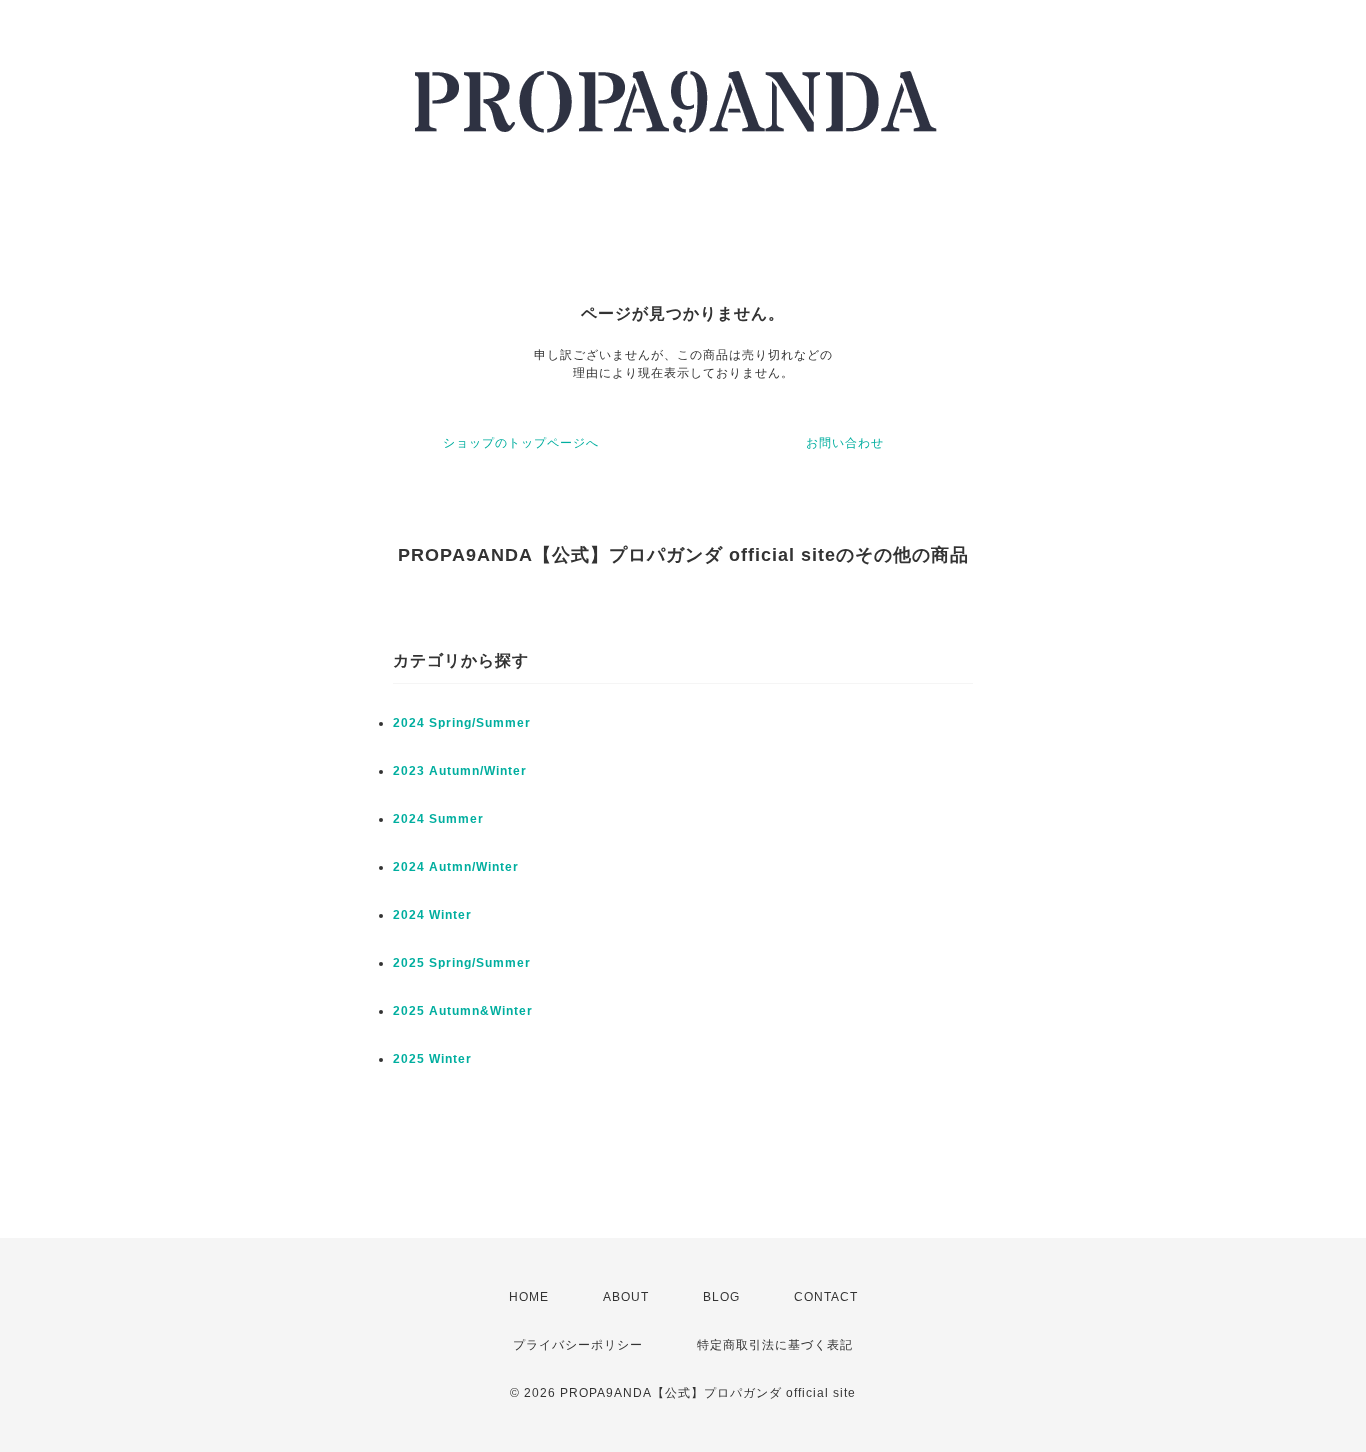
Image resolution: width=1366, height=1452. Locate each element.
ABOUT (626, 1297)
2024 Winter (432, 915)
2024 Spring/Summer (462, 723)
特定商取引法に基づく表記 (775, 1345)
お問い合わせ (845, 443)
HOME (529, 1297)
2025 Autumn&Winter (463, 1011)
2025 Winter (432, 1059)
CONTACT (826, 1297)
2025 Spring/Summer (462, 963)
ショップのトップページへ (521, 443)
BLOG (721, 1297)
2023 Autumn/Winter (460, 771)
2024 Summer (438, 819)
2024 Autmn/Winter (456, 867)
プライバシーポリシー (578, 1345)
